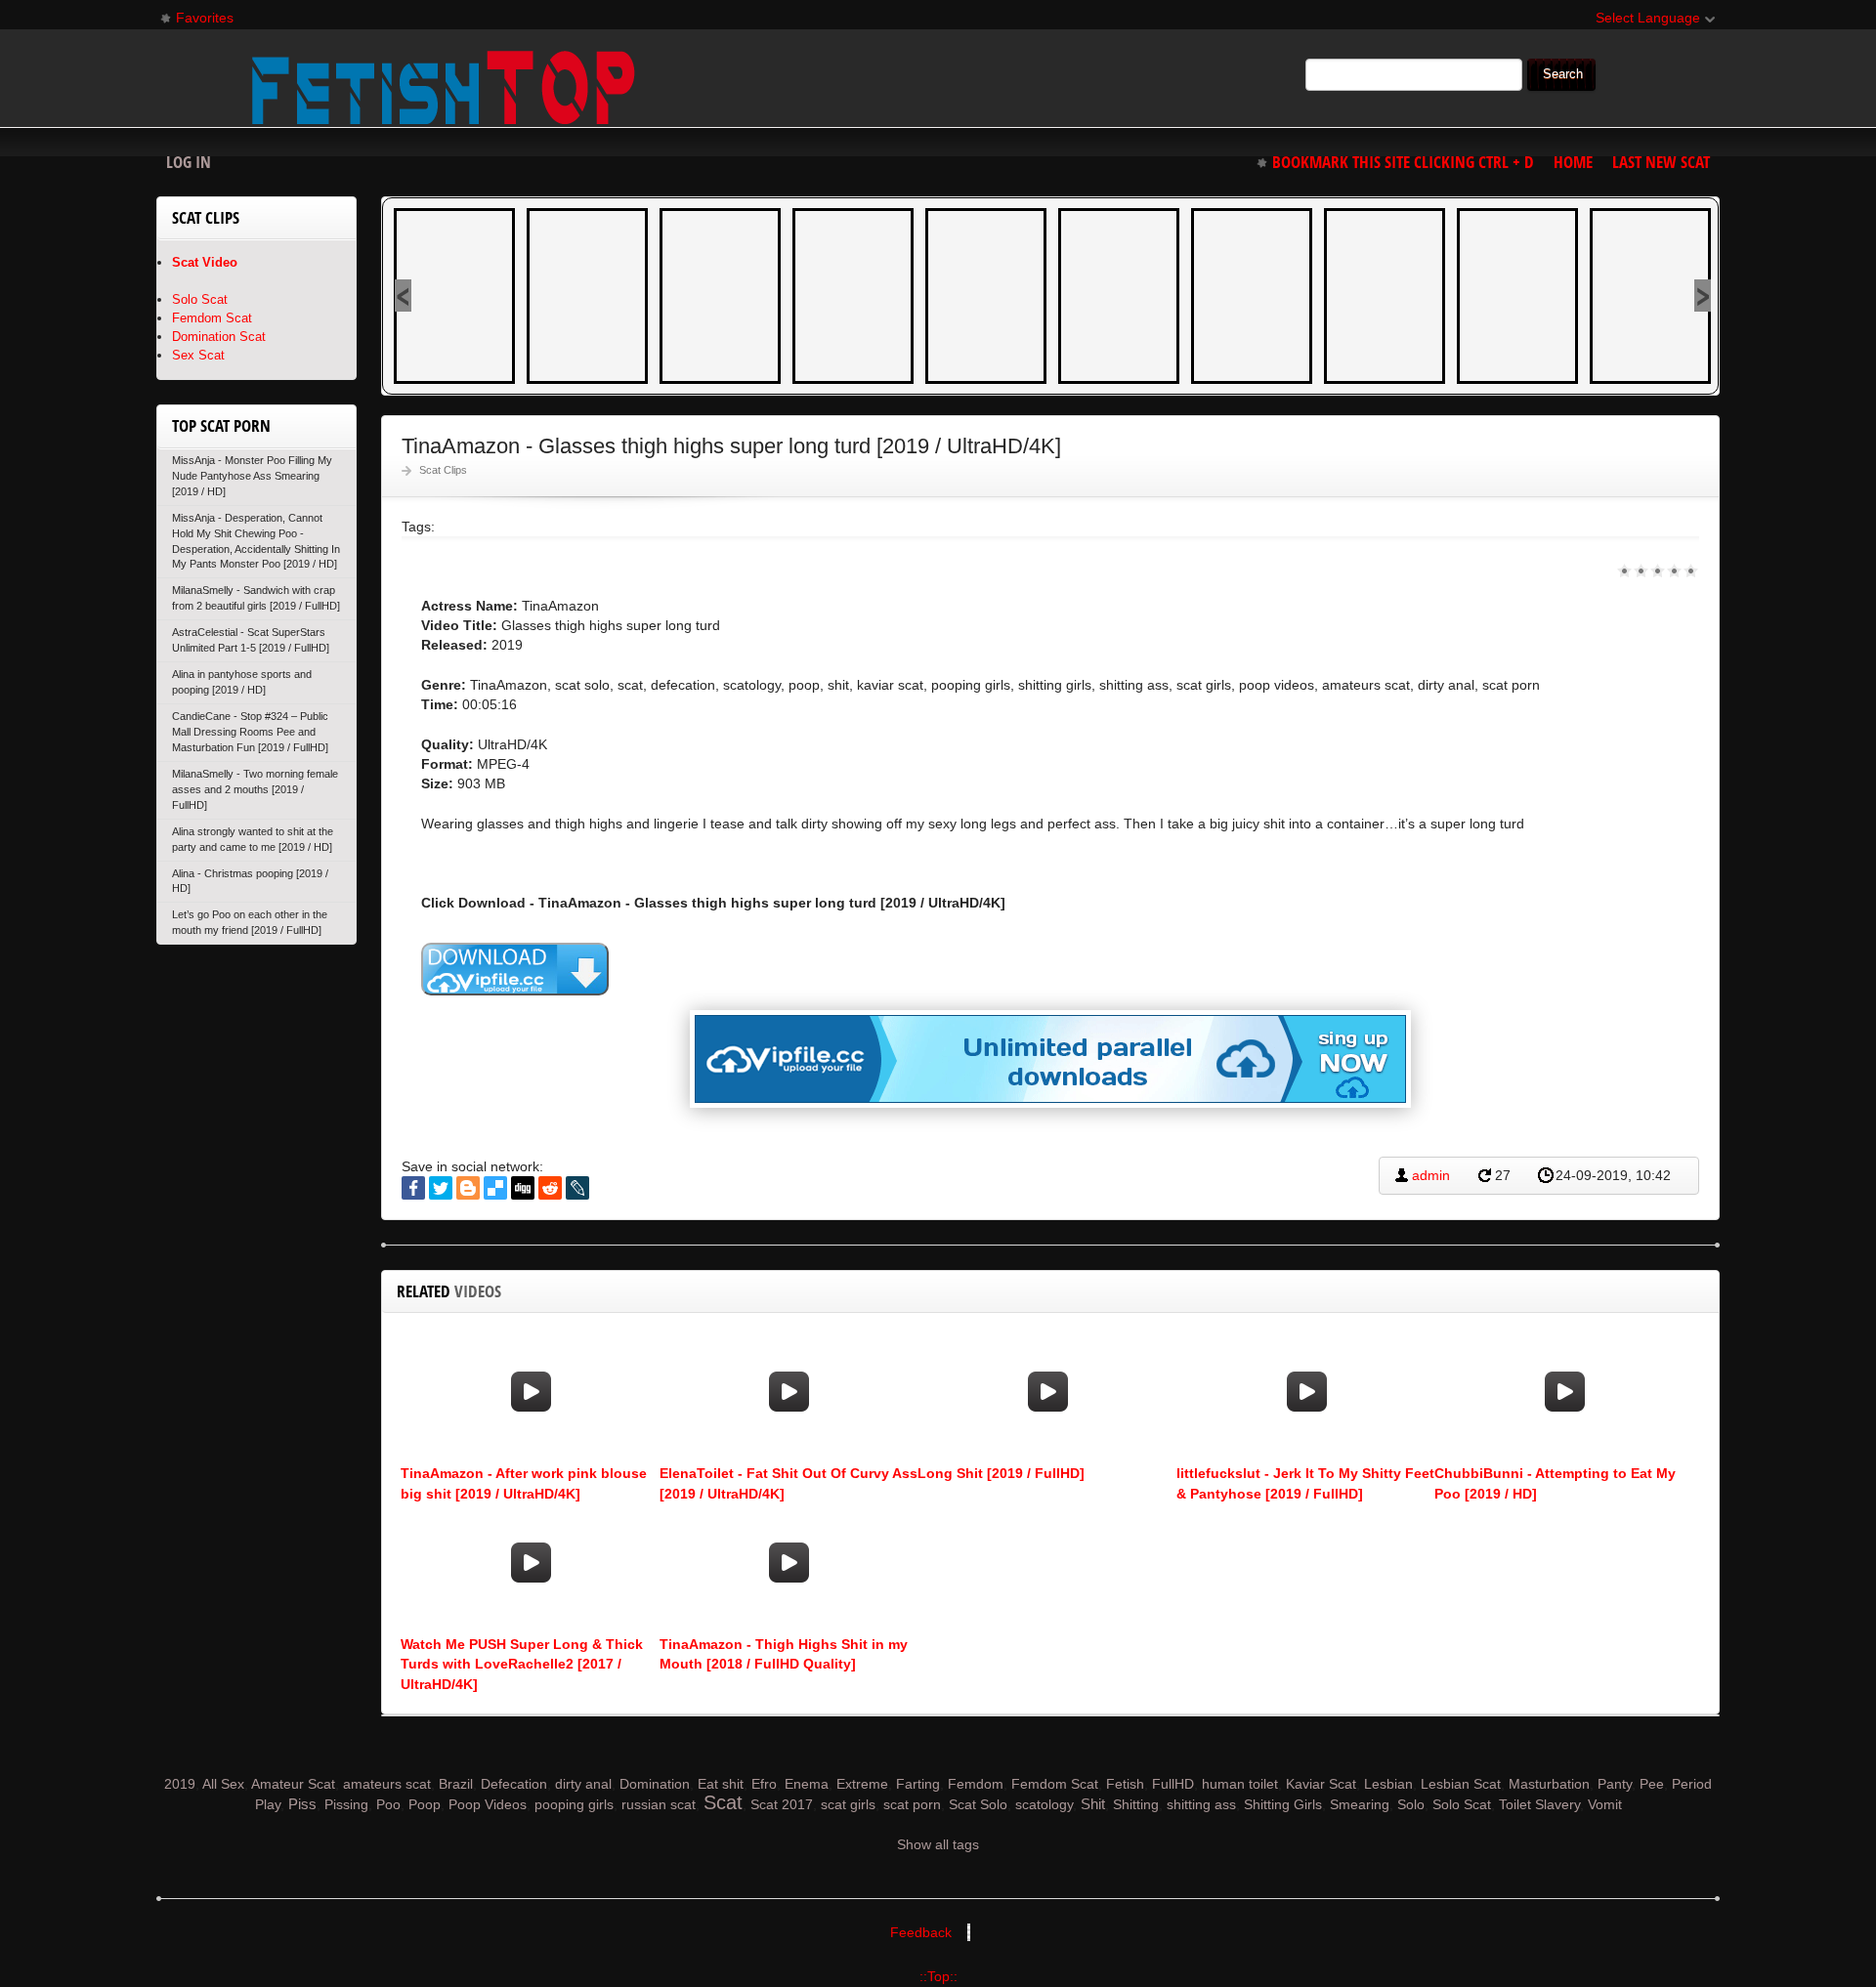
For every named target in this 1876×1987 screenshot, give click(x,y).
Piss (302, 1804)
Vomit (1605, 1804)
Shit (1093, 1804)
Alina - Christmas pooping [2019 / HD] (250, 881)
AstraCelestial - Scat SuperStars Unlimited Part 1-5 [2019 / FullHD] (251, 640)
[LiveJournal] (577, 1188)
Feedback (921, 1932)
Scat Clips (443, 470)
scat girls (848, 1804)
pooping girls (574, 1804)
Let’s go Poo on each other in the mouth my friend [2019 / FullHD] (250, 922)
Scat (723, 1802)
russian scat (659, 1804)
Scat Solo (978, 1804)
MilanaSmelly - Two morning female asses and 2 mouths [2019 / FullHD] (255, 789)
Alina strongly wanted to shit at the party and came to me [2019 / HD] (253, 839)
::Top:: (938, 1976)
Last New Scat (1661, 162)
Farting (918, 1784)
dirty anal (583, 1784)
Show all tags (938, 1844)
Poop (425, 1804)
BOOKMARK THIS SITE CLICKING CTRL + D (1403, 162)
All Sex (223, 1784)
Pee (1652, 1784)
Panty (1615, 1784)
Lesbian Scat (1461, 1784)
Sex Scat (198, 355)
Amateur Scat (293, 1784)
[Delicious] (495, 1188)
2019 (180, 1784)
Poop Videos (488, 1804)
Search (1563, 74)
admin (1431, 1175)
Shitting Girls (1283, 1804)
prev (403, 296)
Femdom (976, 1784)
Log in (189, 162)
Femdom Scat (212, 318)
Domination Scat (219, 337)
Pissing (346, 1804)
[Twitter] (441, 1188)
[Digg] (523, 1188)
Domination (655, 1784)
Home (1573, 162)
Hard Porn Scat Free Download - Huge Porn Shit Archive (444, 87)
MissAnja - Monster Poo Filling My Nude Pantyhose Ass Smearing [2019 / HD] (252, 476)
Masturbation (1549, 1784)
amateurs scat (387, 1784)
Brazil (456, 1784)
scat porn (912, 1804)
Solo (1411, 1804)
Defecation (514, 1784)
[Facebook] (413, 1188)
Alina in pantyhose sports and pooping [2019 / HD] (242, 682)
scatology (1044, 1804)
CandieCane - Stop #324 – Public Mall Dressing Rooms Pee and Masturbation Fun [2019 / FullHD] (250, 732)
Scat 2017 (782, 1804)
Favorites (196, 21)
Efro (764, 1784)
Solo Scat (200, 299)
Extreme (862, 1784)
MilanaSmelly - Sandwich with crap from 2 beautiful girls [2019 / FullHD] (256, 598)
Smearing (1360, 1804)
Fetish (1125, 1784)
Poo (388, 1804)
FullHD (1173, 1784)
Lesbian (1388, 1784)
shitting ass (1201, 1804)
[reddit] (550, 1188)
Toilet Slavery (1539, 1804)
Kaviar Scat (1321, 1784)
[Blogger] (468, 1188)
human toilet (1240, 1784)
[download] (515, 969)
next (1703, 296)
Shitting (1136, 1804)
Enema (807, 1784)
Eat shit (721, 1784)
